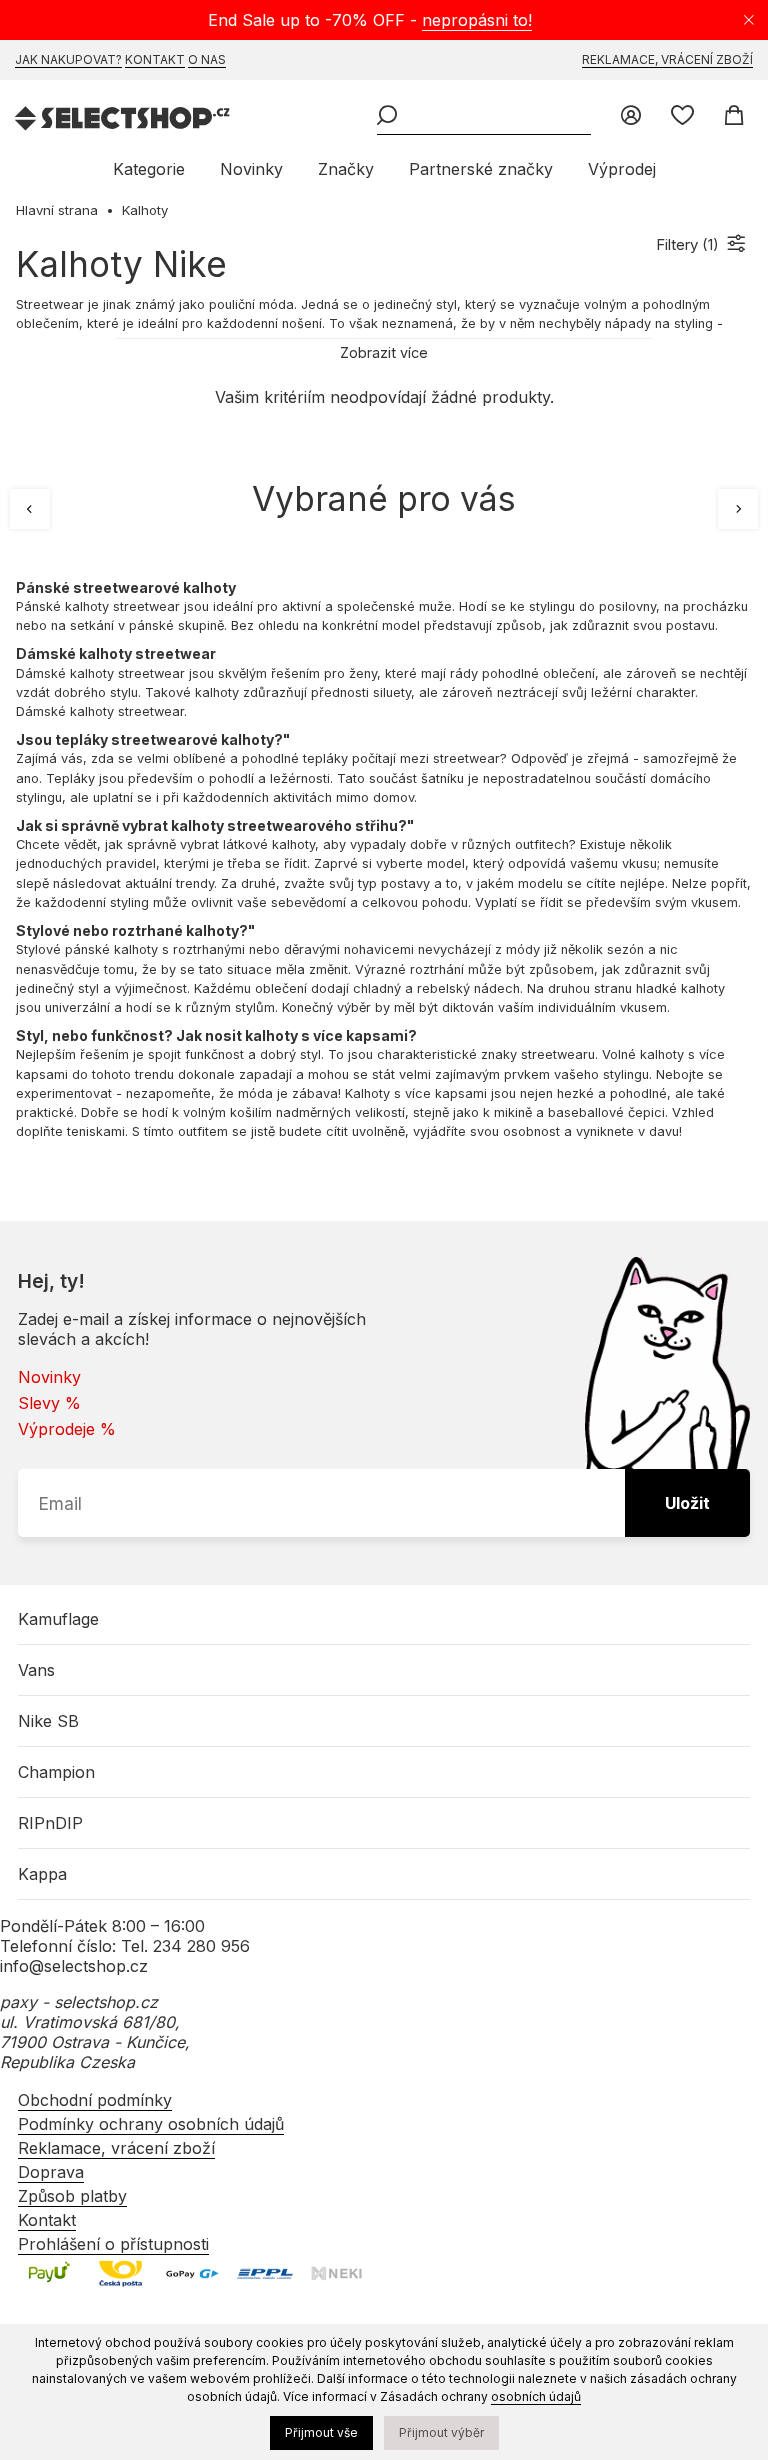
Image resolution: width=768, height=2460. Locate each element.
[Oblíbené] (682, 117)
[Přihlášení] (631, 117)
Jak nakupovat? (68, 59)
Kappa (42, 1874)
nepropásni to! (477, 20)
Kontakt (155, 59)
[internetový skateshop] (123, 120)
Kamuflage (58, 1619)
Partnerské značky (481, 169)
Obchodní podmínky (95, 2100)
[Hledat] (387, 117)
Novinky (251, 169)
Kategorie (149, 169)
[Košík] (733, 117)
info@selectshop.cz (74, 1966)
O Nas (207, 59)
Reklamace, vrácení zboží (667, 59)
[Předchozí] (30, 509)
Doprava (51, 2172)
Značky (346, 169)
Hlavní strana (57, 210)
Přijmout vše (321, 2432)
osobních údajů (536, 2396)
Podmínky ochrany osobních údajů (151, 2124)
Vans (36, 1670)
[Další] (738, 509)
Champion (56, 1772)
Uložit (687, 1503)
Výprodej (622, 169)
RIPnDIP (50, 1823)
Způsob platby (72, 2196)
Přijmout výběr (441, 2432)
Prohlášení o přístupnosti (113, 2244)
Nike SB (48, 1721)
